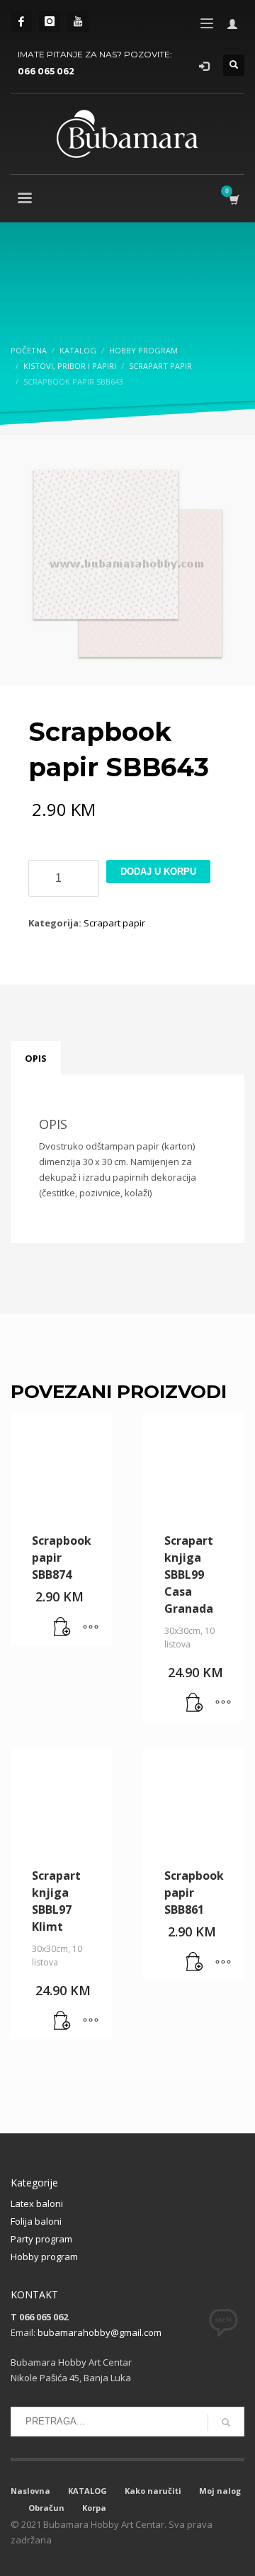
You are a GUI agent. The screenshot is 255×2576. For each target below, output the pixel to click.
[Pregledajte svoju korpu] (233, 199)
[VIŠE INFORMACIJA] (91, 1628)
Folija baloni (36, 2221)
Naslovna (30, 2491)
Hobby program (44, 2257)
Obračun (46, 2508)
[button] (62, 1628)
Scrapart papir (114, 923)
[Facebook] (21, 21)
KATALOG (87, 2491)
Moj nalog (220, 2491)
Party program (41, 2239)
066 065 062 (46, 71)
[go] (226, 2422)
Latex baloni (37, 2203)
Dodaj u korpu (158, 872)
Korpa (94, 2508)
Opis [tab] (36, 1058)
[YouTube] (78, 21)
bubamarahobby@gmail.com (100, 2332)
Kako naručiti (153, 2491)
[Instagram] (50, 21)
